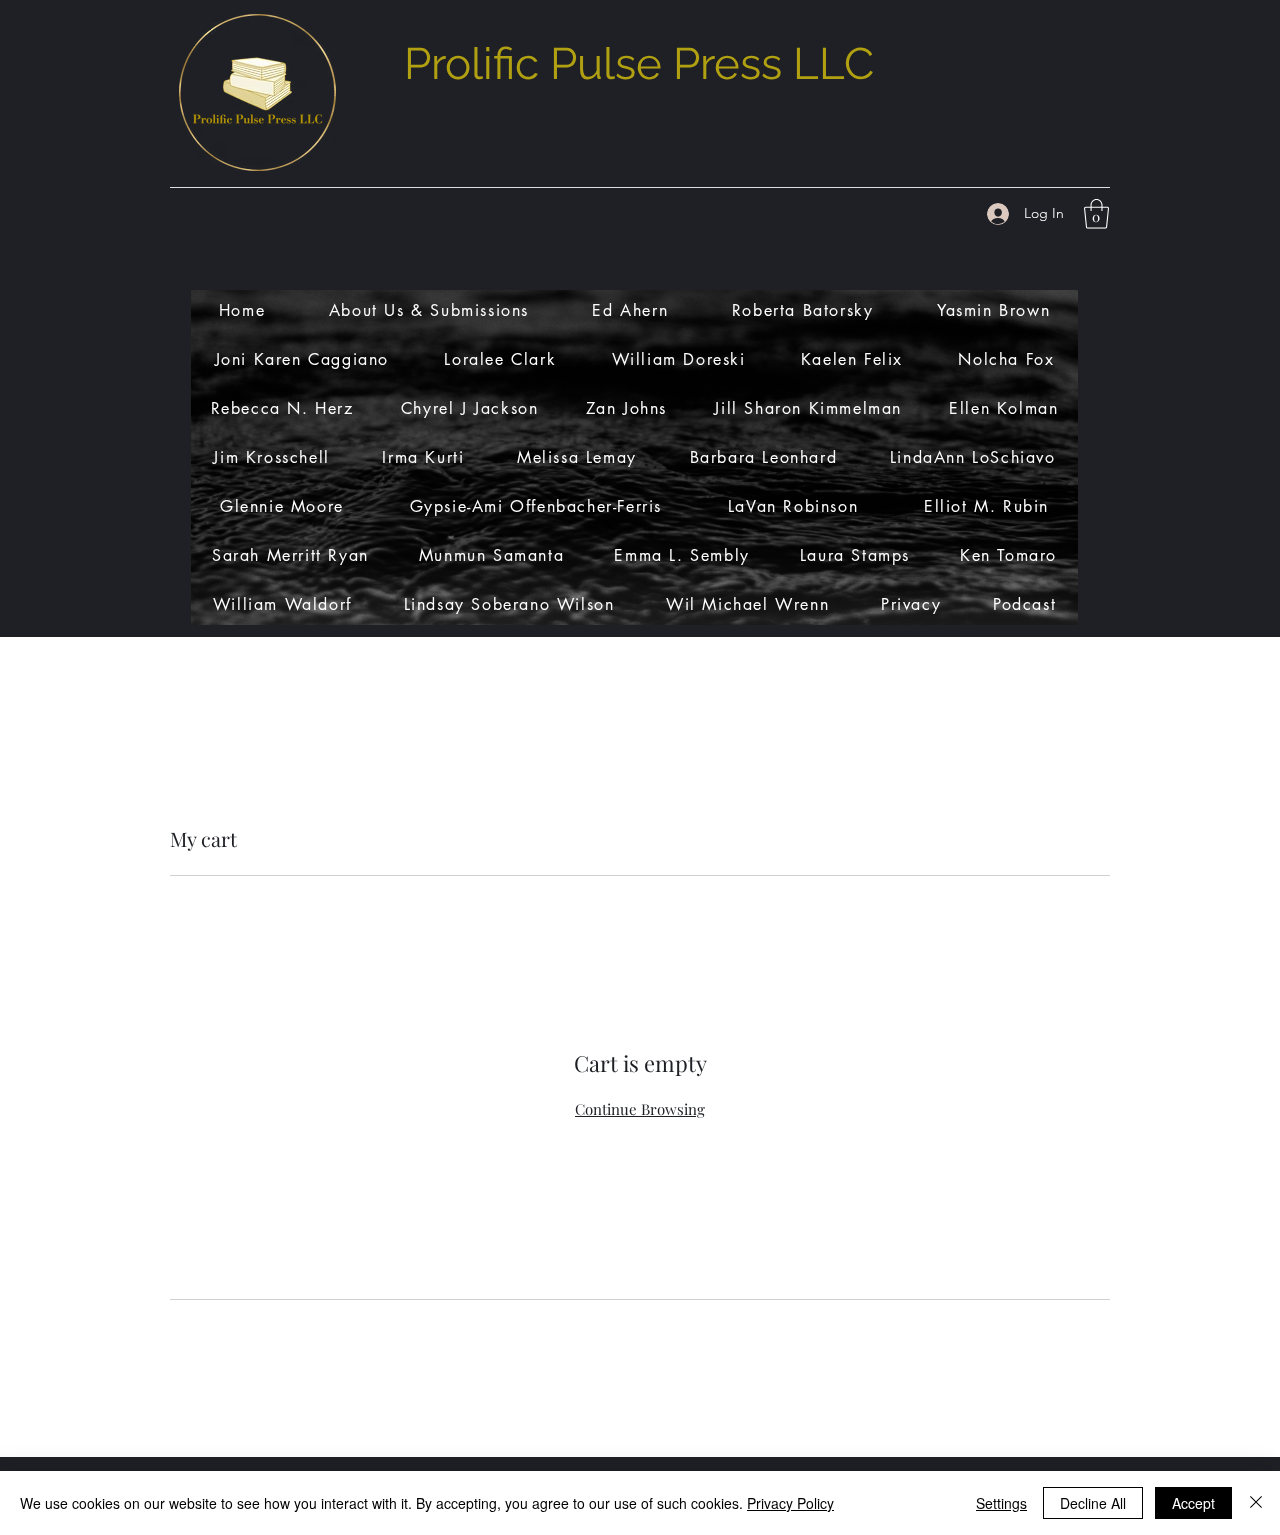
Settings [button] (1001, 1503)
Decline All (1093, 1503)
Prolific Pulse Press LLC (639, 63)
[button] (1096, 214)
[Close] (1256, 1503)
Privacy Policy (790, 1503)
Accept (1193, 1503)
